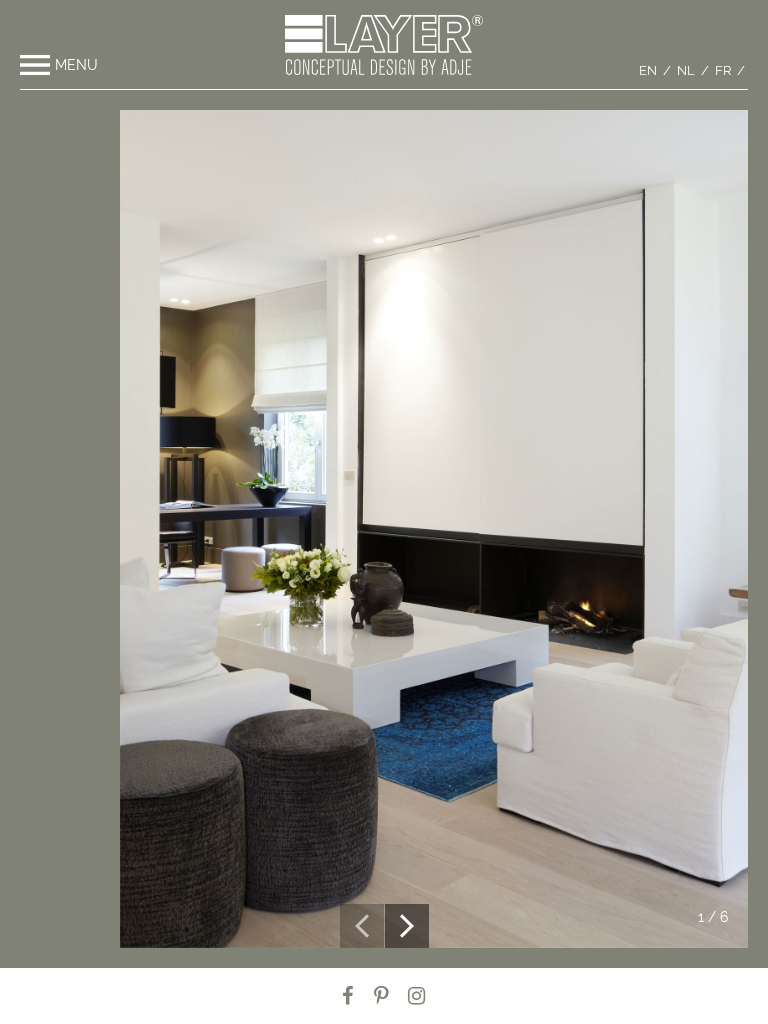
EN (648, 70)
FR (723, 70)
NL (686, 70)
